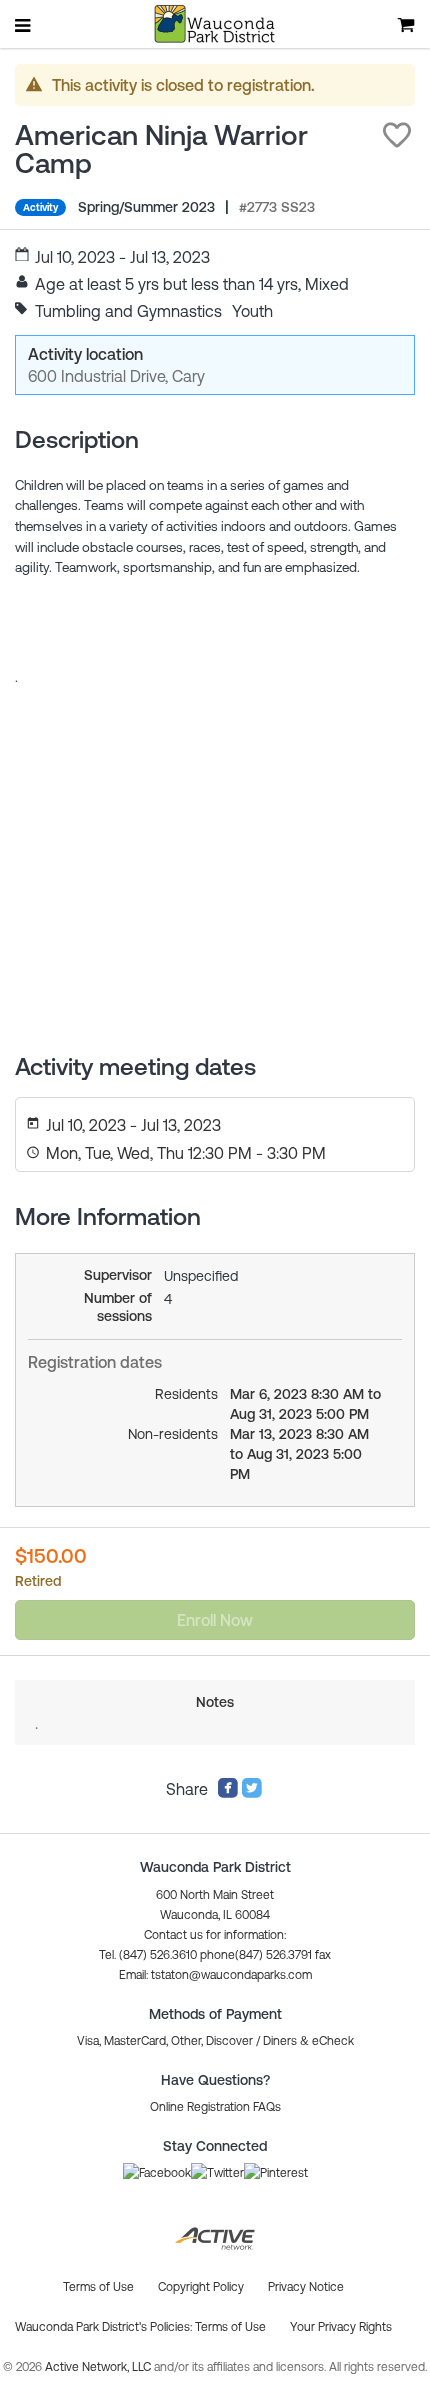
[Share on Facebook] (228, 1793)
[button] (397, 135)
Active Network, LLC (99, 2367)
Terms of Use (230, 2327)
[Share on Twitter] (252, 1793)
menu (24, 25)
